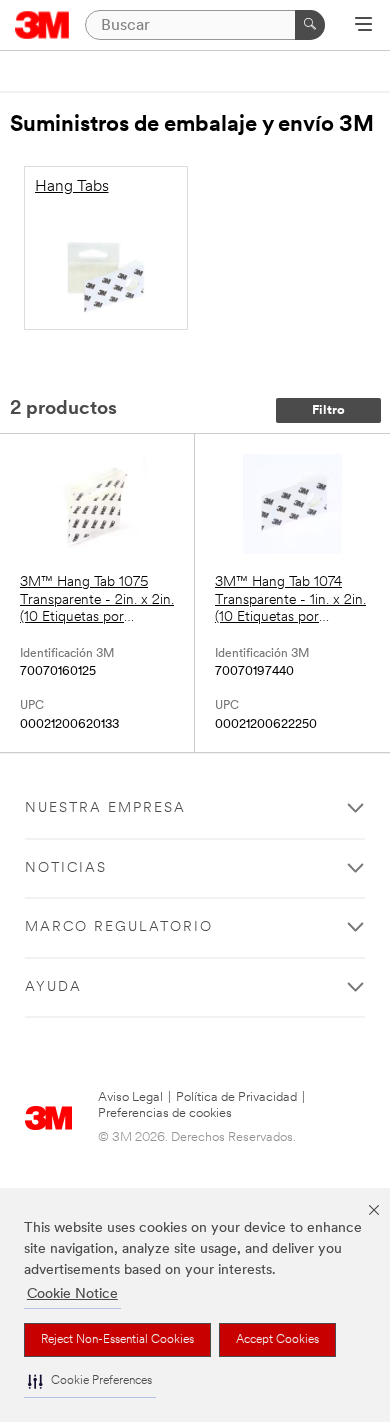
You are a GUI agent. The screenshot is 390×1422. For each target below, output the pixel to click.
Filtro (328, 410)
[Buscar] (310, 25)
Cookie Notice (72, 1294)
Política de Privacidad (236, 1097)
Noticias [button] (66, 868)
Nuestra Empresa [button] (105, 808)
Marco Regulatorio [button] (119, 927)
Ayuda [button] (53, 987)
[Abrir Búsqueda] (363, 26)
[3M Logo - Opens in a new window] (42, 25)
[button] (90, 1381)
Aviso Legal (130, 1097)
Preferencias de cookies (165, 1113)
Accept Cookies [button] (277, 1340)
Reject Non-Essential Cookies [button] (117, 1340)
